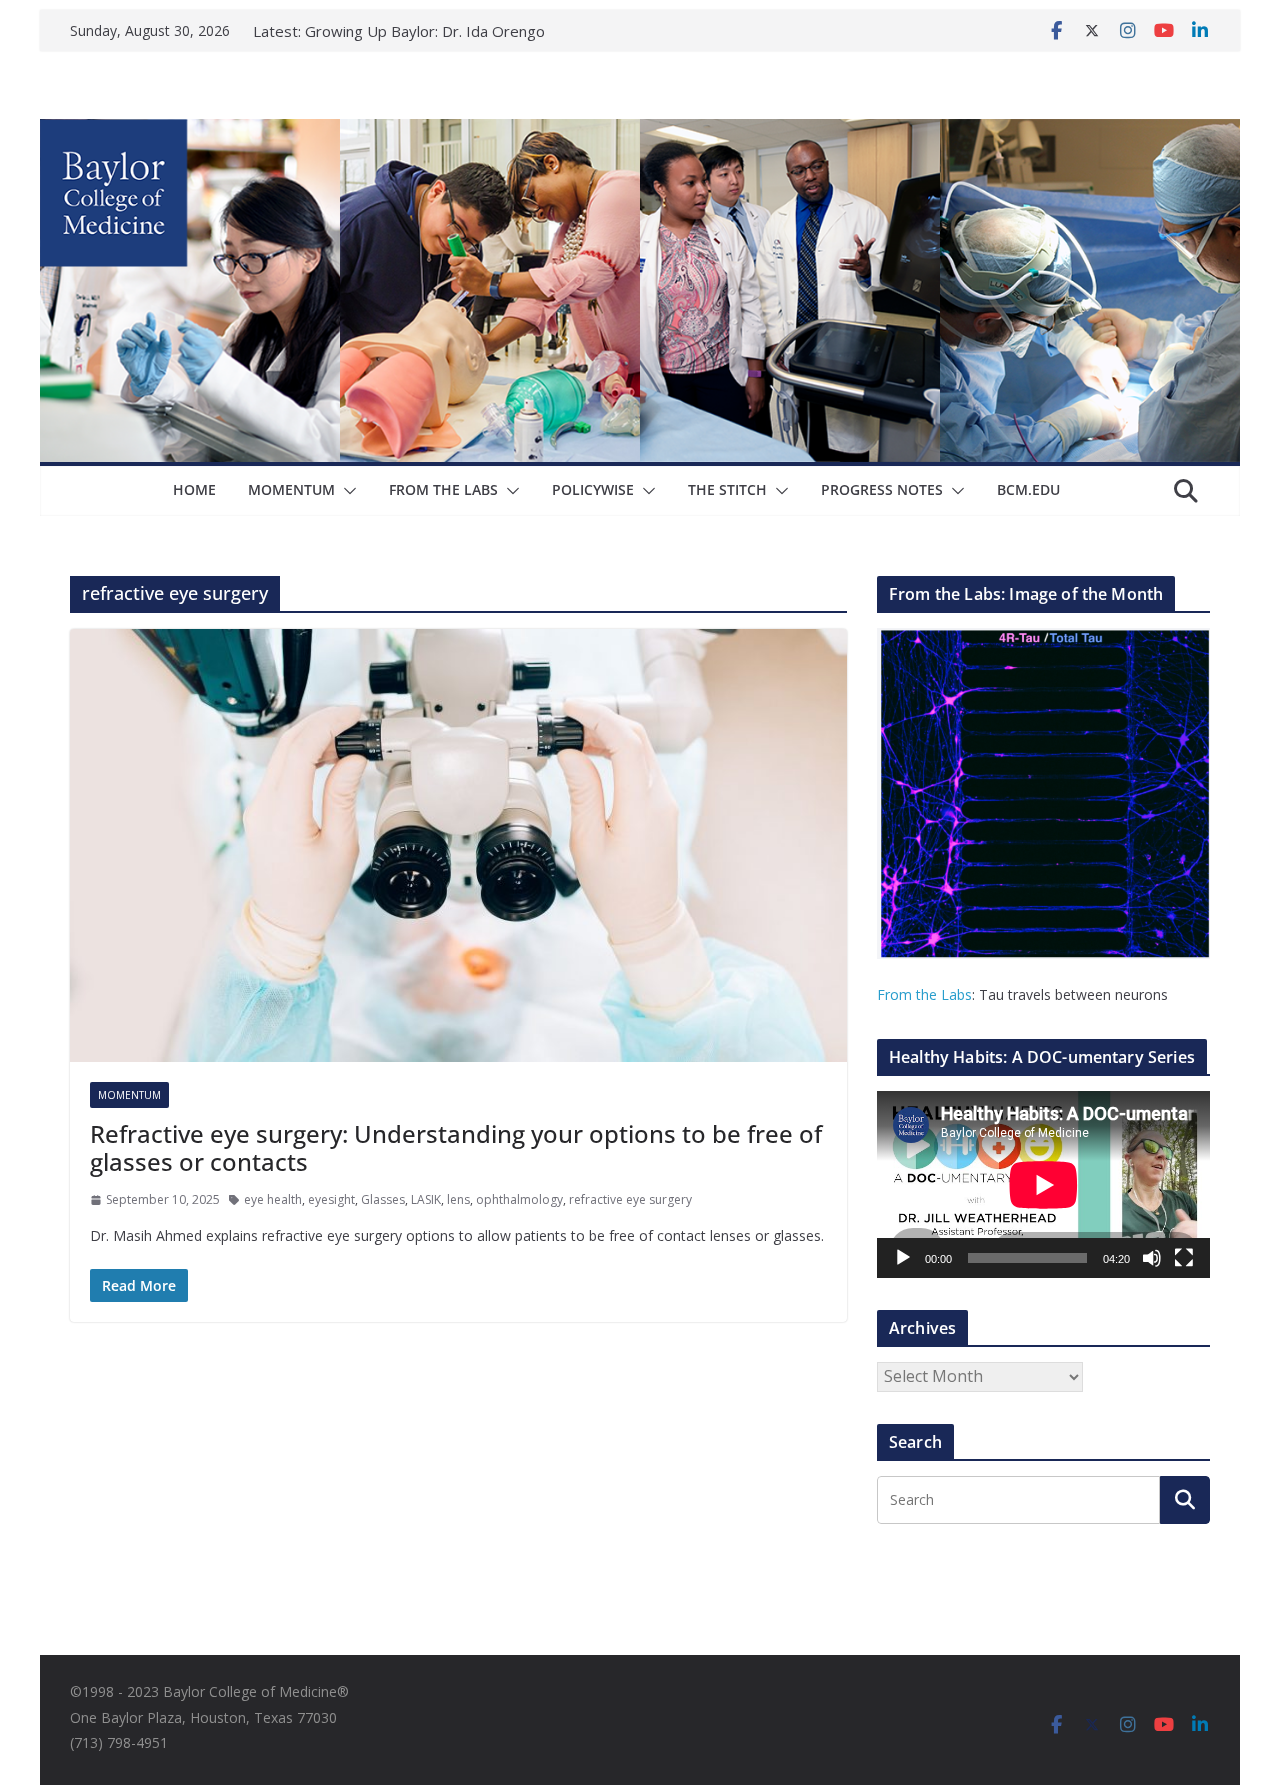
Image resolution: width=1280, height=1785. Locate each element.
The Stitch (727, 489)
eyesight (331, 1199)
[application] (1043, 1184)
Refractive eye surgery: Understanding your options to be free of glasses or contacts (456, 1148)
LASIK (426, 1199)
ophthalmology (519, 1199)
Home (194, 489)
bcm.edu (1028, 489)
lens (458, 1199)
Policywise (593, 489)
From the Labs (924, 994)
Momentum (291, 489)
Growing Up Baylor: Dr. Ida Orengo (425, 31)
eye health (273, 1199)
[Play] (903, 1258)
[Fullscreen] (1184, 1258)
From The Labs (443, 489)
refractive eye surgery (630, 1199)
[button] (346, 491)
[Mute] (1152, 1258)
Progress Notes (882, 489)
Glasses (383, 1199)
